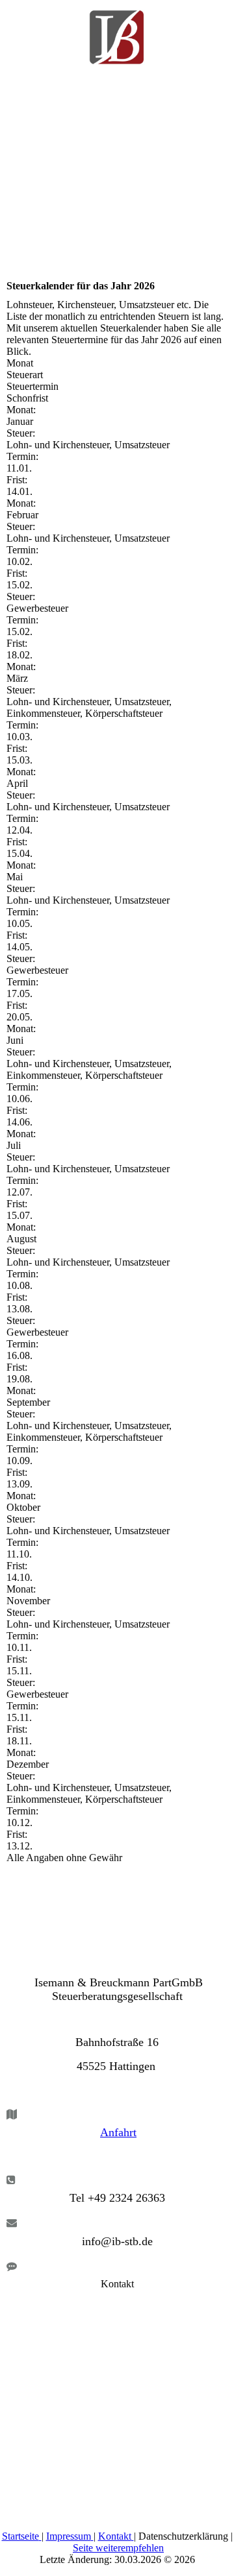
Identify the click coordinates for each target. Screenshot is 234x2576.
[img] (117, 32)
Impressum (69, 2536)
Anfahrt (118, 2132)
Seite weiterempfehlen (118, 2548)
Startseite (20, 2536)
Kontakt (115, 2536)
